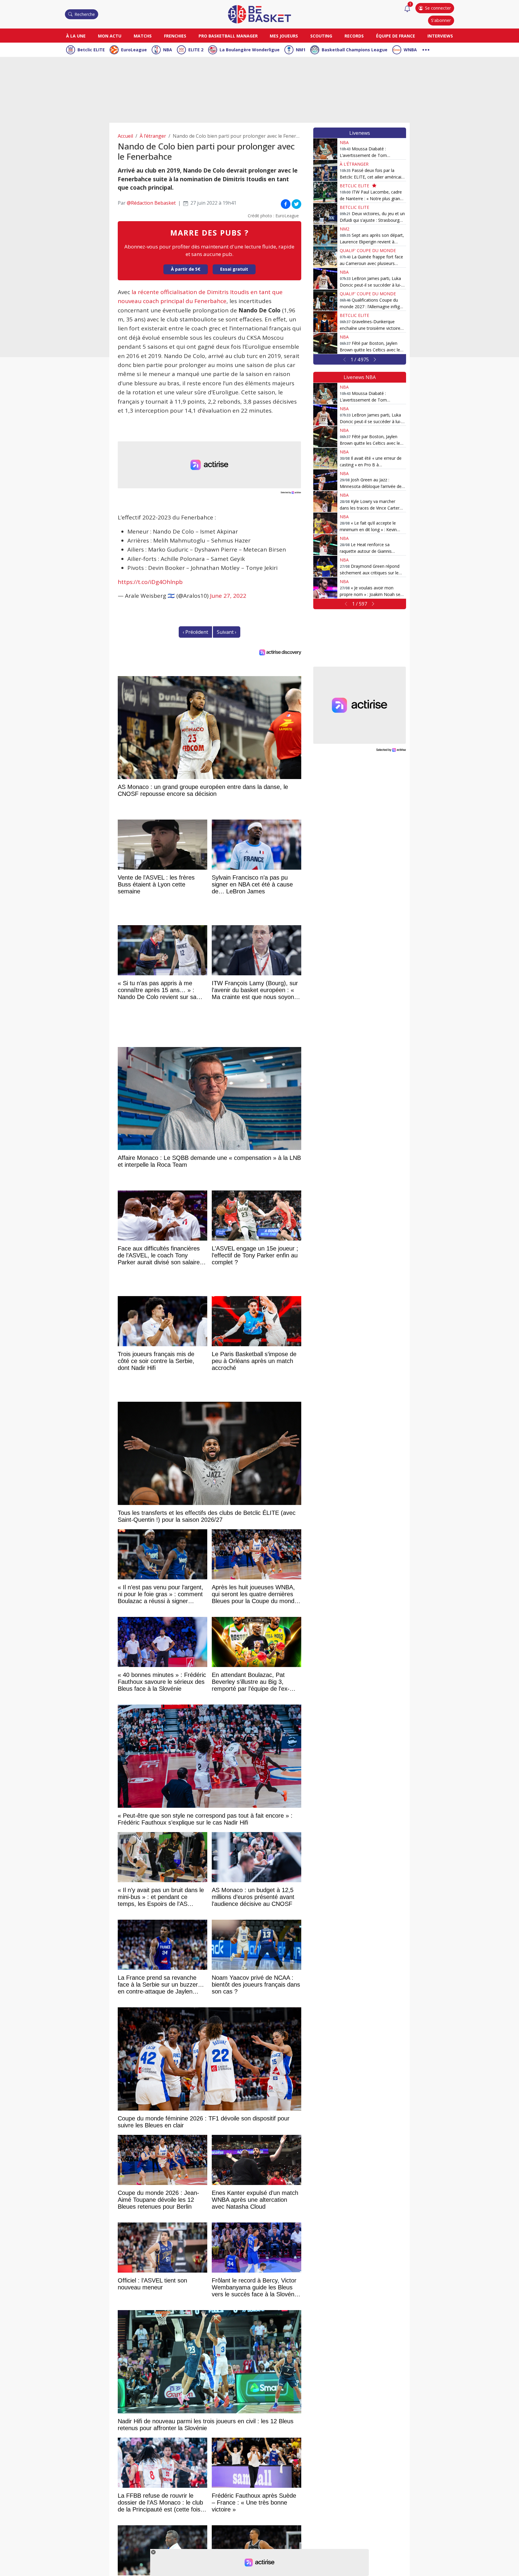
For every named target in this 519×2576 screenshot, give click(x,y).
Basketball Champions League (355, 50)
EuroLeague (134, 50)
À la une (76, 36)
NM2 (344, 229)
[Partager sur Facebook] (286, 204)
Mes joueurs (284, 36)
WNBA (410, 50)
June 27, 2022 (228, 596)
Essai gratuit (234, 269)
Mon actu (110, 36)
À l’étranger (153, 136)
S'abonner (441, 20)
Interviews (440, 36)
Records (354, 36)
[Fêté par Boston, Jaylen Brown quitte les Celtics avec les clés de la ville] (325, 343)
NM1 (301, 50)
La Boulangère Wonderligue (250, 50)
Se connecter (438, 8)
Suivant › (227, 632)
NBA (168, 50)
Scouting (321, 36)
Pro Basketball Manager (228, 36)
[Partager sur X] (296, 204)
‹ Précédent (195, 632)
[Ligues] (426, 49)
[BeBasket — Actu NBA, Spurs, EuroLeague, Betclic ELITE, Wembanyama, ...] (259, 14)
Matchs (143, 36)
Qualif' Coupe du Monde (368, 250)
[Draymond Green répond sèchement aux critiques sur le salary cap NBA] (325, 566)
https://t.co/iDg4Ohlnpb (150, 582)
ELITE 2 (196, 50)
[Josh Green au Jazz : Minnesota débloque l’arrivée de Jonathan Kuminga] (325, 480)
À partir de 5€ (186, 269)
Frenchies (175, 36)
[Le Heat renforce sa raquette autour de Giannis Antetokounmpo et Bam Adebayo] (325, 545)
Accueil (125, 136)
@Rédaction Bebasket (151, 203)
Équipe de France (396, 36)
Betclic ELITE (91, 50)
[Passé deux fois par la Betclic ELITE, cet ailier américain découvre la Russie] (325, 170)
